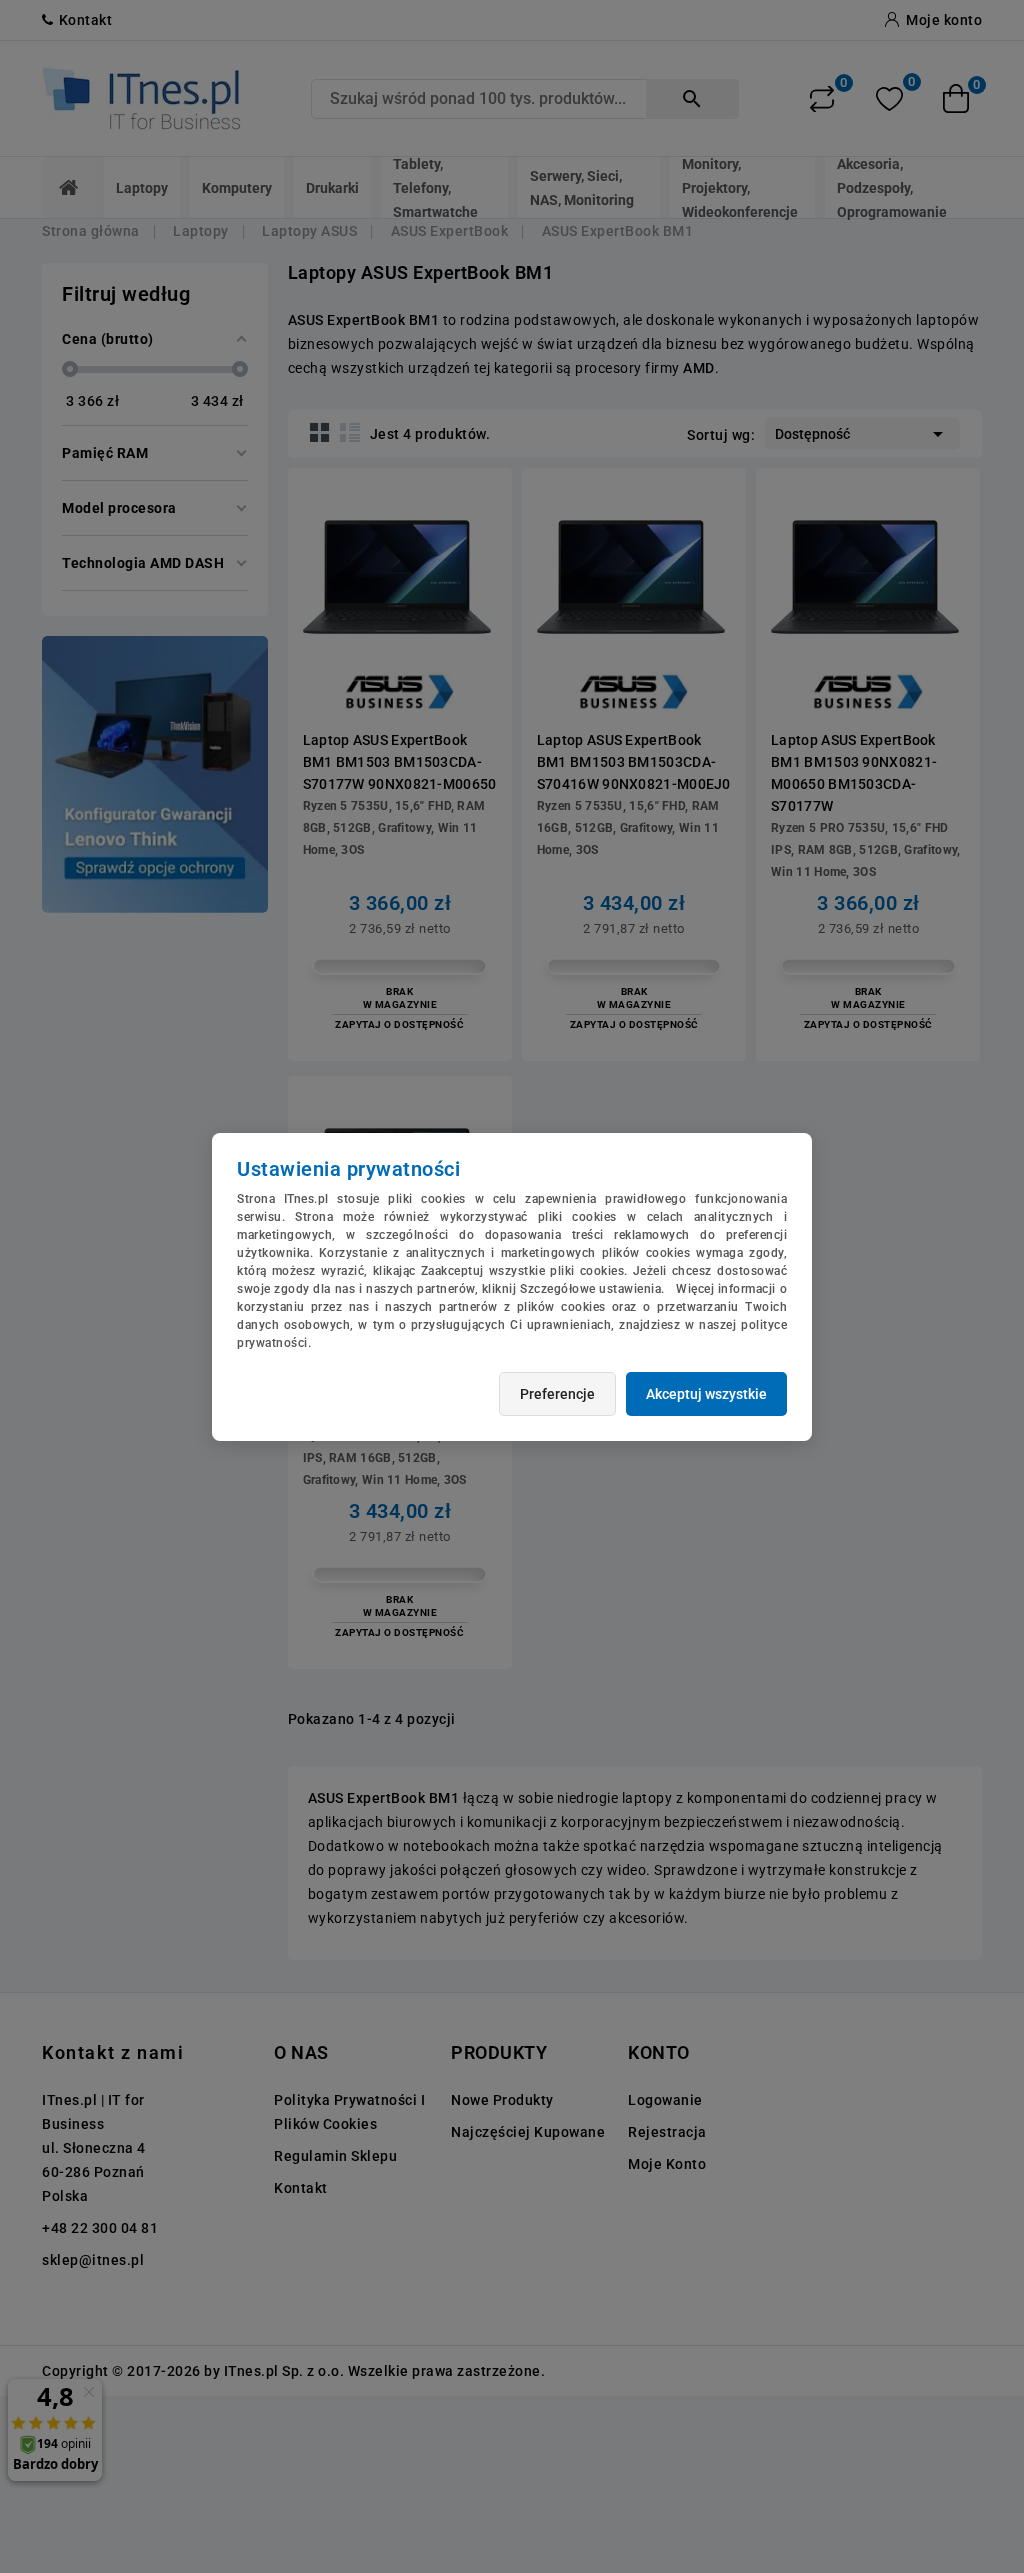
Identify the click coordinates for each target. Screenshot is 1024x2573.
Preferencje (557, 1394)
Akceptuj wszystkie (706, 1394)
